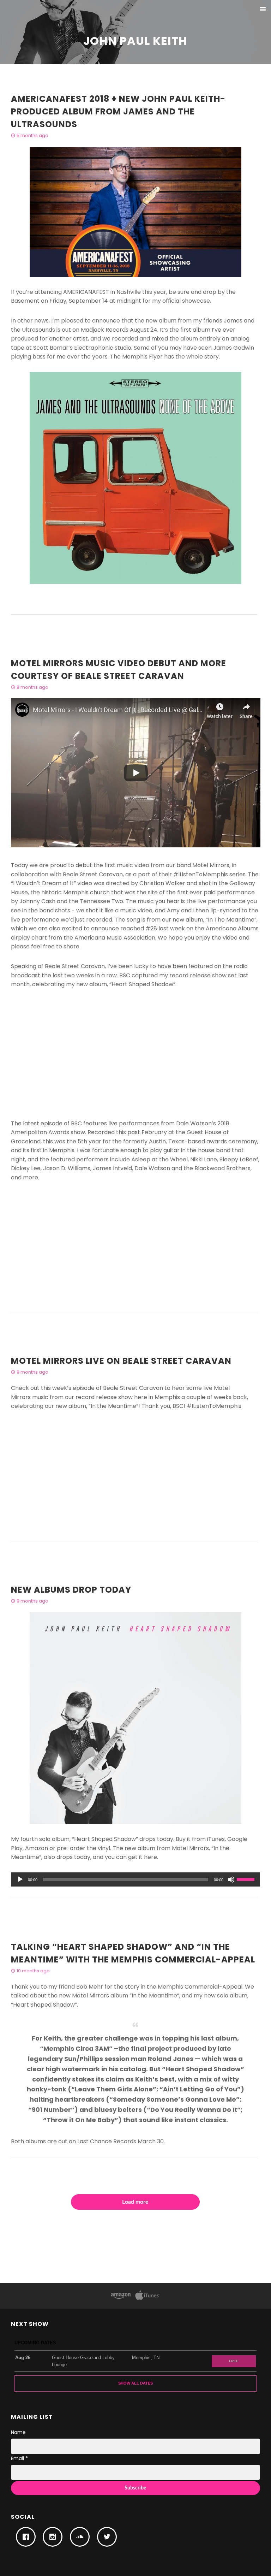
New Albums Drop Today (71, 1590)
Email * (19, 2458)
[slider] (247, 1879)
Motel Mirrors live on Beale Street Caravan (121, 1361)
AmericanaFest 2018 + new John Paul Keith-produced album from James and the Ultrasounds (118, 111)
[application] (136, 1879)
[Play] (20, 1879)
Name (18, 2432)
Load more (135, 2202)
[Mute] (231, 1879)
